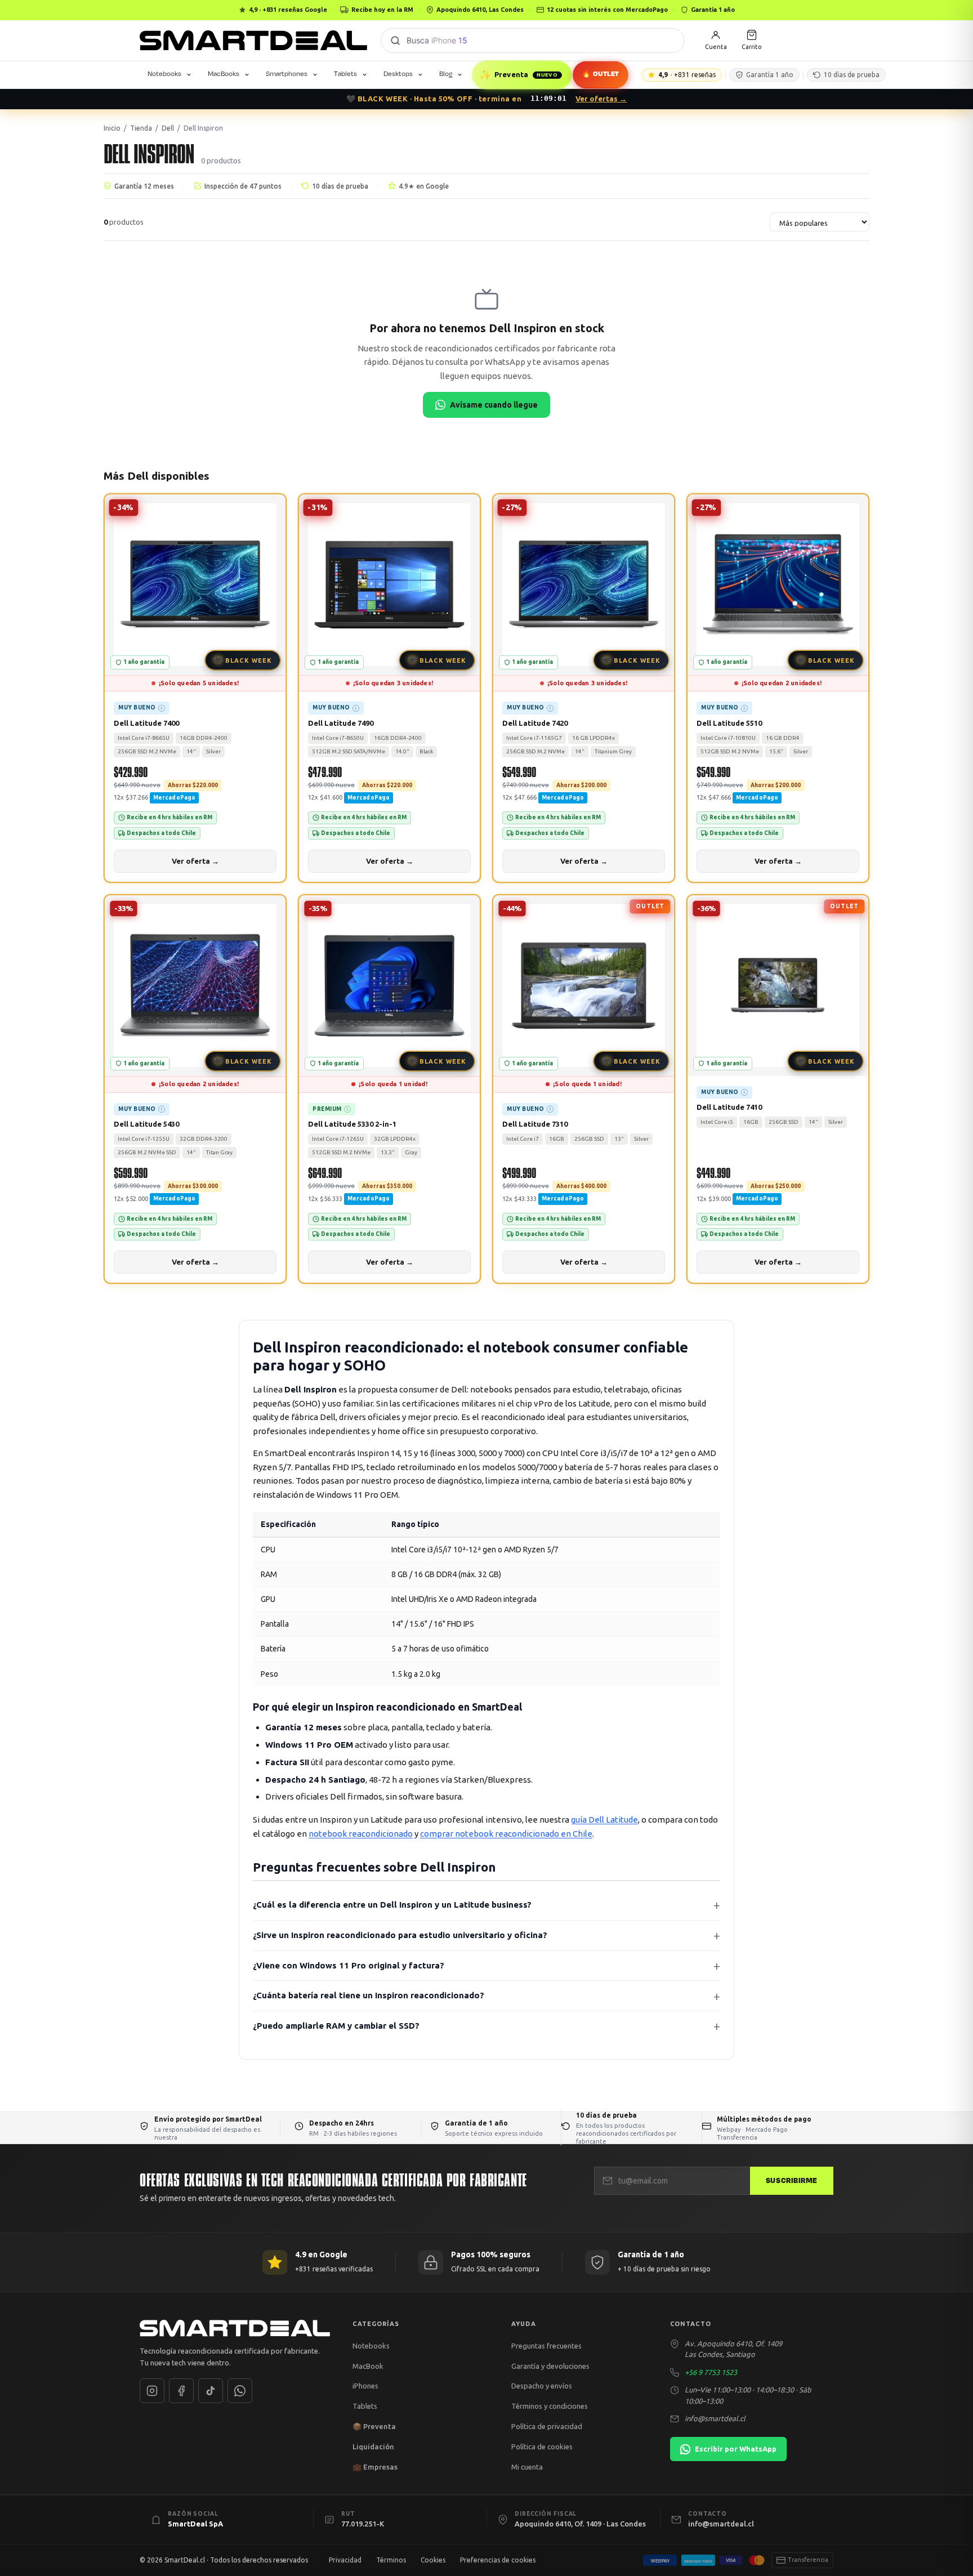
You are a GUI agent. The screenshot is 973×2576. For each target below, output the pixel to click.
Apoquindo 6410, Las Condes (480, 10)
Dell (168, 128)
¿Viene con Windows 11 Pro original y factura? (349, 1965)
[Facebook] (181, 2391)
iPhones (365, 2386)
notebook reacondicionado (361, 1834)
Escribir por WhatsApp (736, 2449)
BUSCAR (395, 41)
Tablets (345, 74)
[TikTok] (211, 2391)
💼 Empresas (375, 2467)
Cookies (433, 2560)
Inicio (112, 128)
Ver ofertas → (601, 99)
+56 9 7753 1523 (711, 2372)
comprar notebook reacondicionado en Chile (506, 1834)
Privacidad (345, 2560)
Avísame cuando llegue (494, 405)
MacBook (368, 2366)
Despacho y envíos (542, 2386)
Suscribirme (792, 2181)
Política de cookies (542, 2446)
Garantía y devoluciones (550, 2366)
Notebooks (164, 74)
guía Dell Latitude (604, 1820)
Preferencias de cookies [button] (498, 2560)
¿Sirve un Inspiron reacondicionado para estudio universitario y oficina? (400, 1935)
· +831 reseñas (687, 75)
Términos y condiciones (550, 2406)
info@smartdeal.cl (715, 2418)
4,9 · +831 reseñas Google (288, 10)
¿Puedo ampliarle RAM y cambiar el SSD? (336, 2026)
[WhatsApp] (240, 2391)
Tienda (141, 128)
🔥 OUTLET (600, 74)
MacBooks (224, 74)
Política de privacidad (547, 2426)
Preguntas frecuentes (546, 2346)
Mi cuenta (527, 2467)
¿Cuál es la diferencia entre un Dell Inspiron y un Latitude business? (392, 1905)
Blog (446, 74)
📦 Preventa (374, 2426)
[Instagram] (152, 2391)
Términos (391, 2560)
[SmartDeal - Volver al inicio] (253, 41)
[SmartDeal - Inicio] (235, 2328)
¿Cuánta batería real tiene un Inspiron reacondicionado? (369, 1995)
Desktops (398, 74)
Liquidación (373, 2446)
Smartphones (287, 74)
